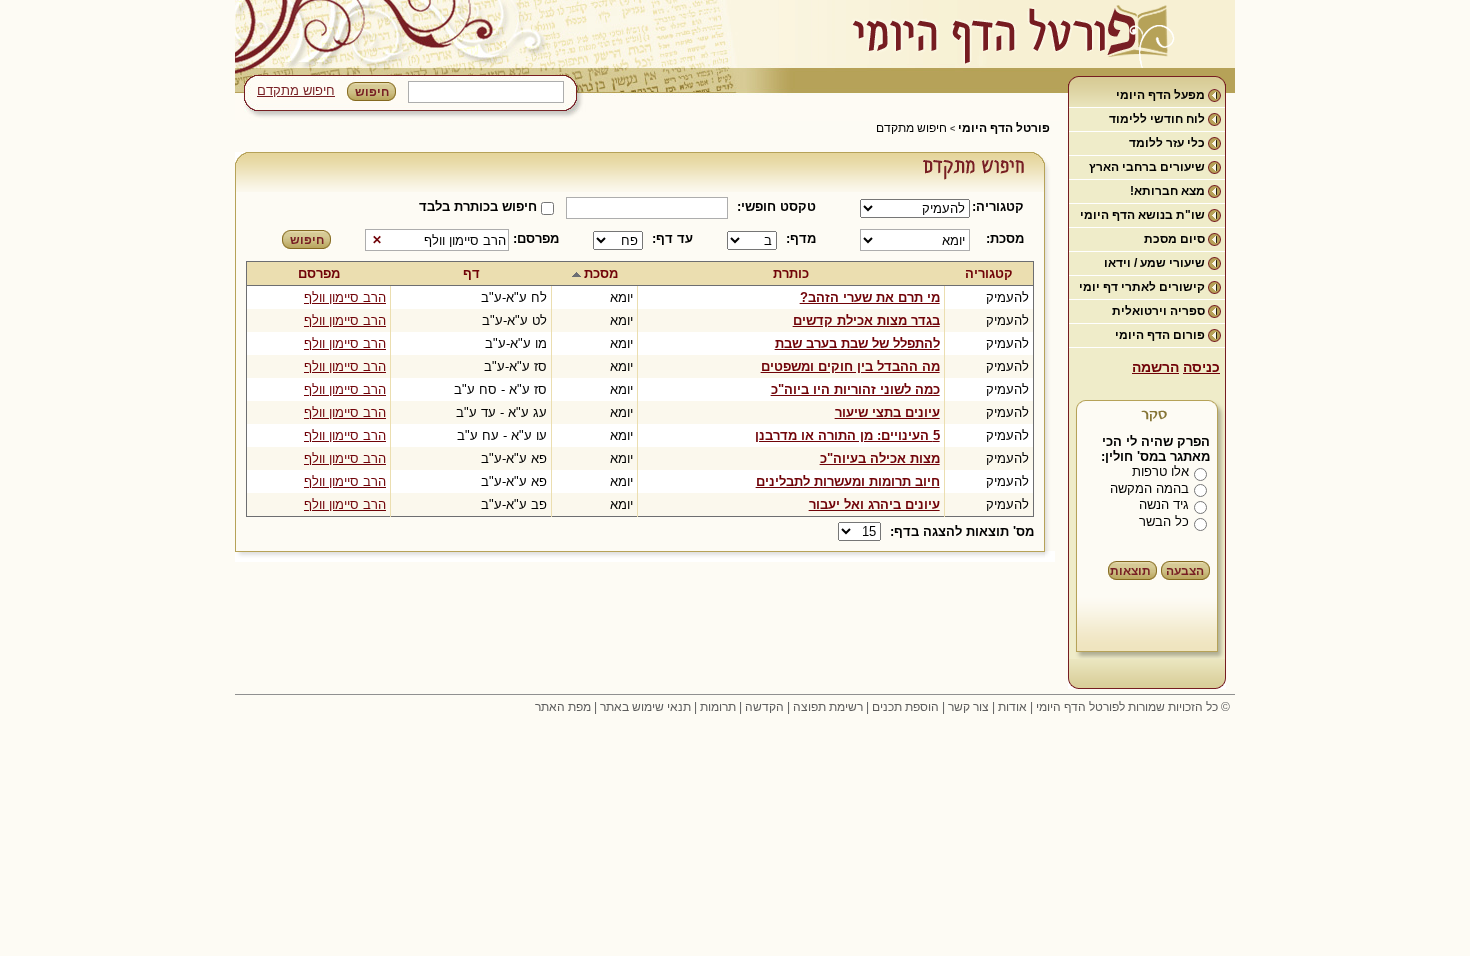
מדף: (801, 238)
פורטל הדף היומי (1004, 128)
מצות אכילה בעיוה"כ (880, 458)
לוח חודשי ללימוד (1157, 119)
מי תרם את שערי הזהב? (870, 297)
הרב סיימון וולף (345, 297)
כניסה (1201, 367)
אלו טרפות (1160, 471)
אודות (1012, 707)
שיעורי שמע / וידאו (1154, 263)
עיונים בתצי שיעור (887, 412)
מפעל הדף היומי (1160, 95)
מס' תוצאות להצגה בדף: (962, 531)
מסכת (601, 273)
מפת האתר (563, 707)
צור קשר (968, 707)
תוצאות (1130, 571)
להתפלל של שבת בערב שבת (857, 343)
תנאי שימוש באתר (645, 707)
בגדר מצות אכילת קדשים (866, 320)
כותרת (791, 273)
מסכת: (1005, 238)
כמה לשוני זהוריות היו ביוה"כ (855, 389)
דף (471, 273)
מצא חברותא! (1167, 191)
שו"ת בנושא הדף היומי (1142, 215)
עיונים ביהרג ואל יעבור (874, 504)
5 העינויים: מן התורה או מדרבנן (847, 435)
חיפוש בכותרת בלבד (478, 206)
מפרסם (319, 273)
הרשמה (1155, 367)
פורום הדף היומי (1160, 335)
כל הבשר (1164, 521)
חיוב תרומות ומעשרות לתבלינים (848, 481)
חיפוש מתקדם (296, 90)
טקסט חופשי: (776, 206)
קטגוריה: (1001, 206)
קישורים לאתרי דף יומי (1142, 287)
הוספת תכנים (905, 707)
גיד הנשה (1164, 504)
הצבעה (1185, 571)
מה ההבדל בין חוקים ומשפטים (850, 366)
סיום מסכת (1174, 239)
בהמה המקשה (1149, 488)
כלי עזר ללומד (1167, 143)
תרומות (718, 707)
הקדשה (764, 707)
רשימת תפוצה (828, 707)
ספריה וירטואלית (1158, 311)
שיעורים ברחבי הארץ (1147, 167)
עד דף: (672, 238)
